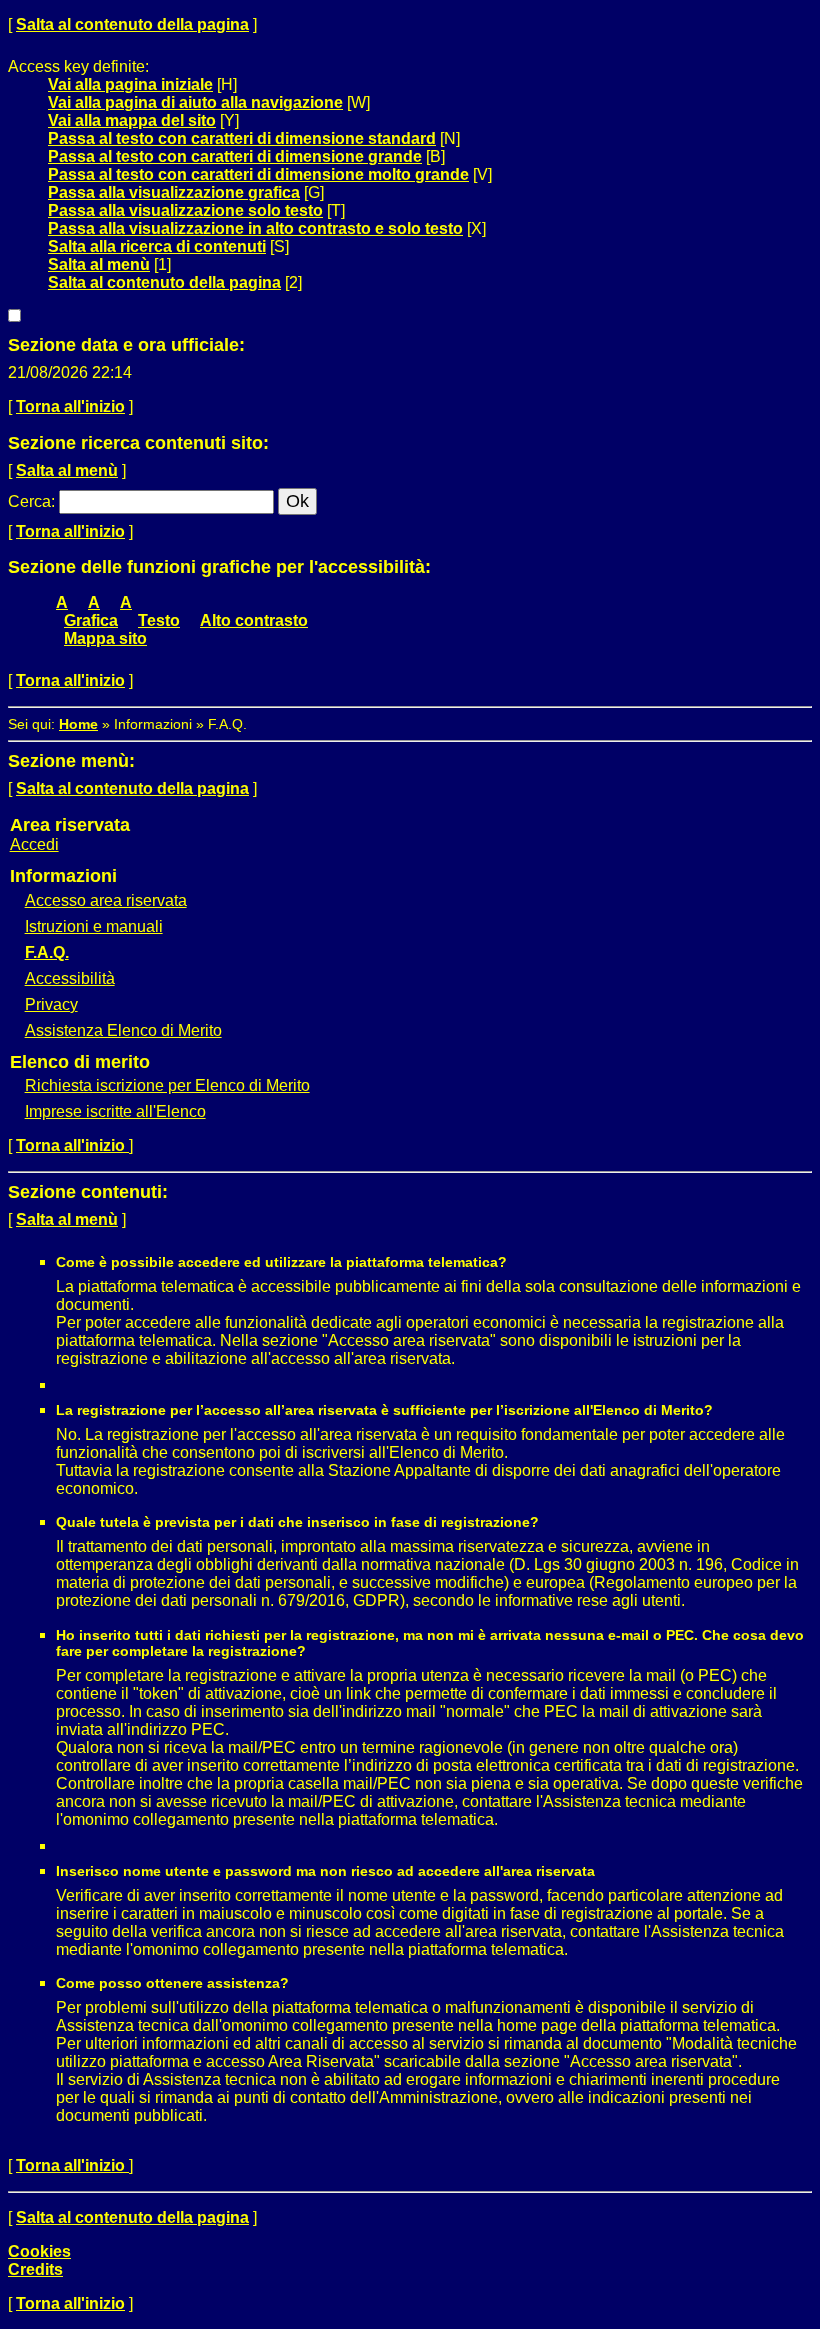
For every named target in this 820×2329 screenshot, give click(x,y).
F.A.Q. (47, 952)
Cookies (39, 2251)
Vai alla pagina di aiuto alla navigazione (195, 102)
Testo (159, 620)
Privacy (51, 1004)
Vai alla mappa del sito (132, 120)
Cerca (29, 501)
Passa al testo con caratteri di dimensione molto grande (258, 174)
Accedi (34, 844)
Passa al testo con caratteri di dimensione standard (242, 138)
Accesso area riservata (106, 900)
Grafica (91, 620)
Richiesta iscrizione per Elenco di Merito (167, 1085)
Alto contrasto (254, 620)
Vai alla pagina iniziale (130, 84)
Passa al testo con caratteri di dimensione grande (235, 156)
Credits (35, 2269)
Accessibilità (70, 978)
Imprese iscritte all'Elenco (115, 1111)
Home (78, 724)
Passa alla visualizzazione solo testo (185, 210)
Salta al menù (99, 264)
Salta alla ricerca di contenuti (157, 246)
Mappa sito (105, 638)
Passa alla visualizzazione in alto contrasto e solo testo (255, 228)
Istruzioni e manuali (94, 926)
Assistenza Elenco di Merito (123, 1030)
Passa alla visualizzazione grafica (174, 192)
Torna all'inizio (70, 406)
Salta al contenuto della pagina (132, 24)
